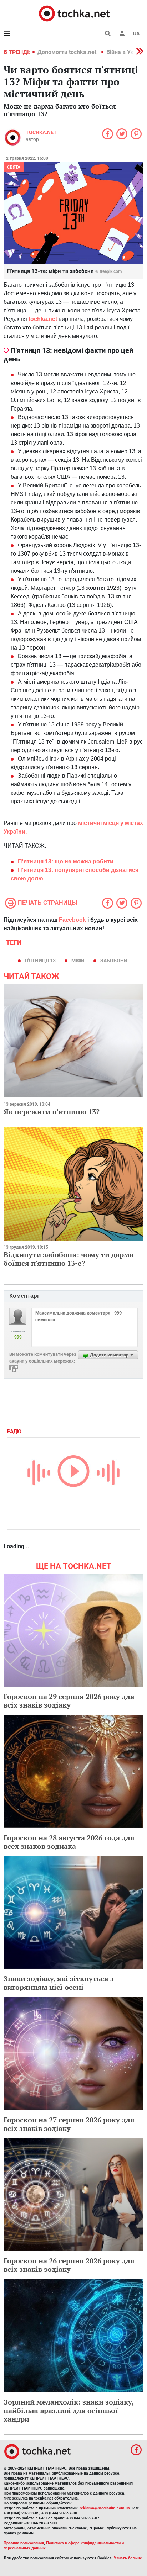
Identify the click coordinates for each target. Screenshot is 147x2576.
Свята (14, 167)
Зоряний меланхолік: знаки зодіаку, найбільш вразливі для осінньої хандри (69, 2410)
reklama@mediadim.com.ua (105, 2508)
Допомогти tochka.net (68, 52)
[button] (122, 33)
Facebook (72, 920)
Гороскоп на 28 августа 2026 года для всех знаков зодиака (69, 1842)
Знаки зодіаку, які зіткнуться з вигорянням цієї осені (59, 1983)
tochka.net (41, 132)
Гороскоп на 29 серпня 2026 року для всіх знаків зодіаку (69, 1701)
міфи (78, 961)
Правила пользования (24, 2543)
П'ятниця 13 (40, 961)
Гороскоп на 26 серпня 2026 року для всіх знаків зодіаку (69, 2265)
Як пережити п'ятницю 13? (52, 1112)
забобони (114, 961)
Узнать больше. (128, 2558)
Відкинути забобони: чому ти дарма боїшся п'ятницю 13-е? (69, 1259)
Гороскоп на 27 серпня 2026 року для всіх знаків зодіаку (69, 2124)
